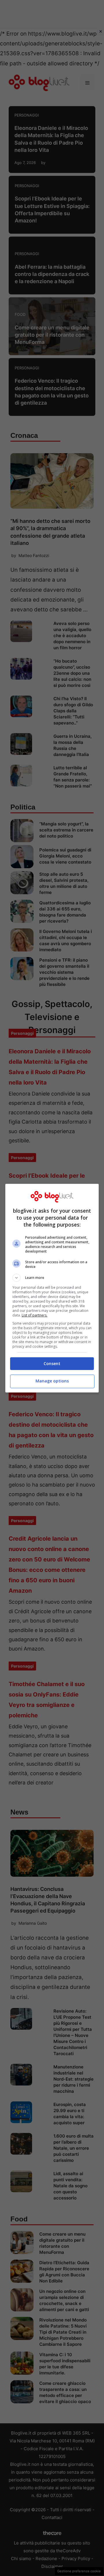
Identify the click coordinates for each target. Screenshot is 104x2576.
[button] (52, 1278)
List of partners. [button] (35, 1315)
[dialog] (52, 1288)
